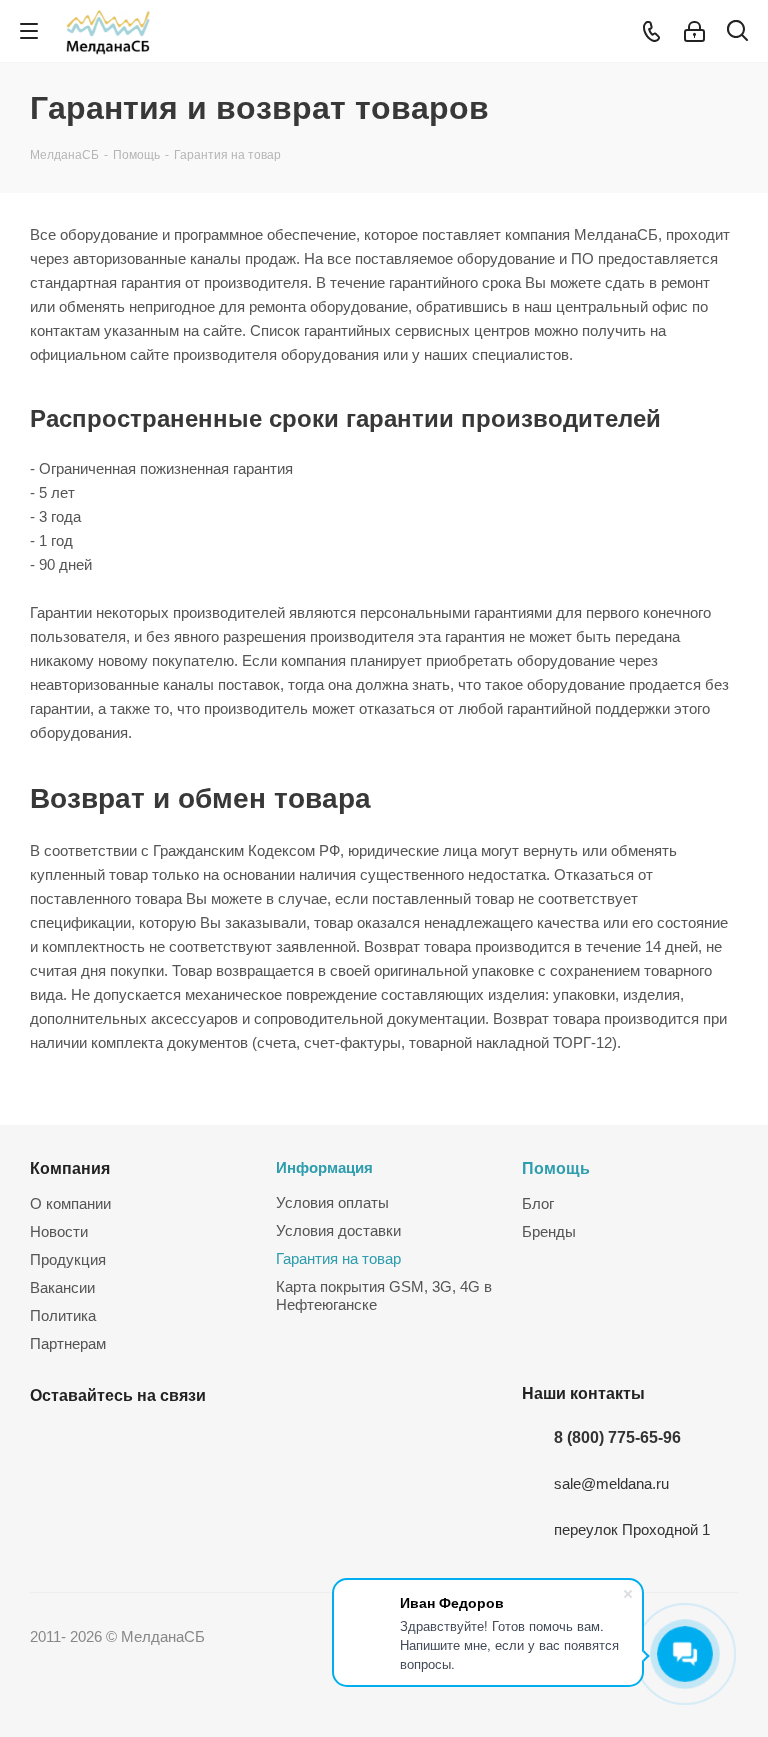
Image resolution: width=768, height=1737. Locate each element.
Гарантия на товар (338, 1258)
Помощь (556, 1168)
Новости (59, 1231)
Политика (63, 1315)
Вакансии (62, 1287)
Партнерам (68, 1343)
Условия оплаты (332, 1202)
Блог (538, 1203)
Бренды (549, 1231)
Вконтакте (50, 1442)
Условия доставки (338, 1230)
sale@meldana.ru (611, 1483)
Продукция (68, 1259)
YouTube (100, 1442)
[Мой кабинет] (694, 31)
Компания (70, 1168)
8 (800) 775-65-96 (617, 1437)
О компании (70, 1203)
